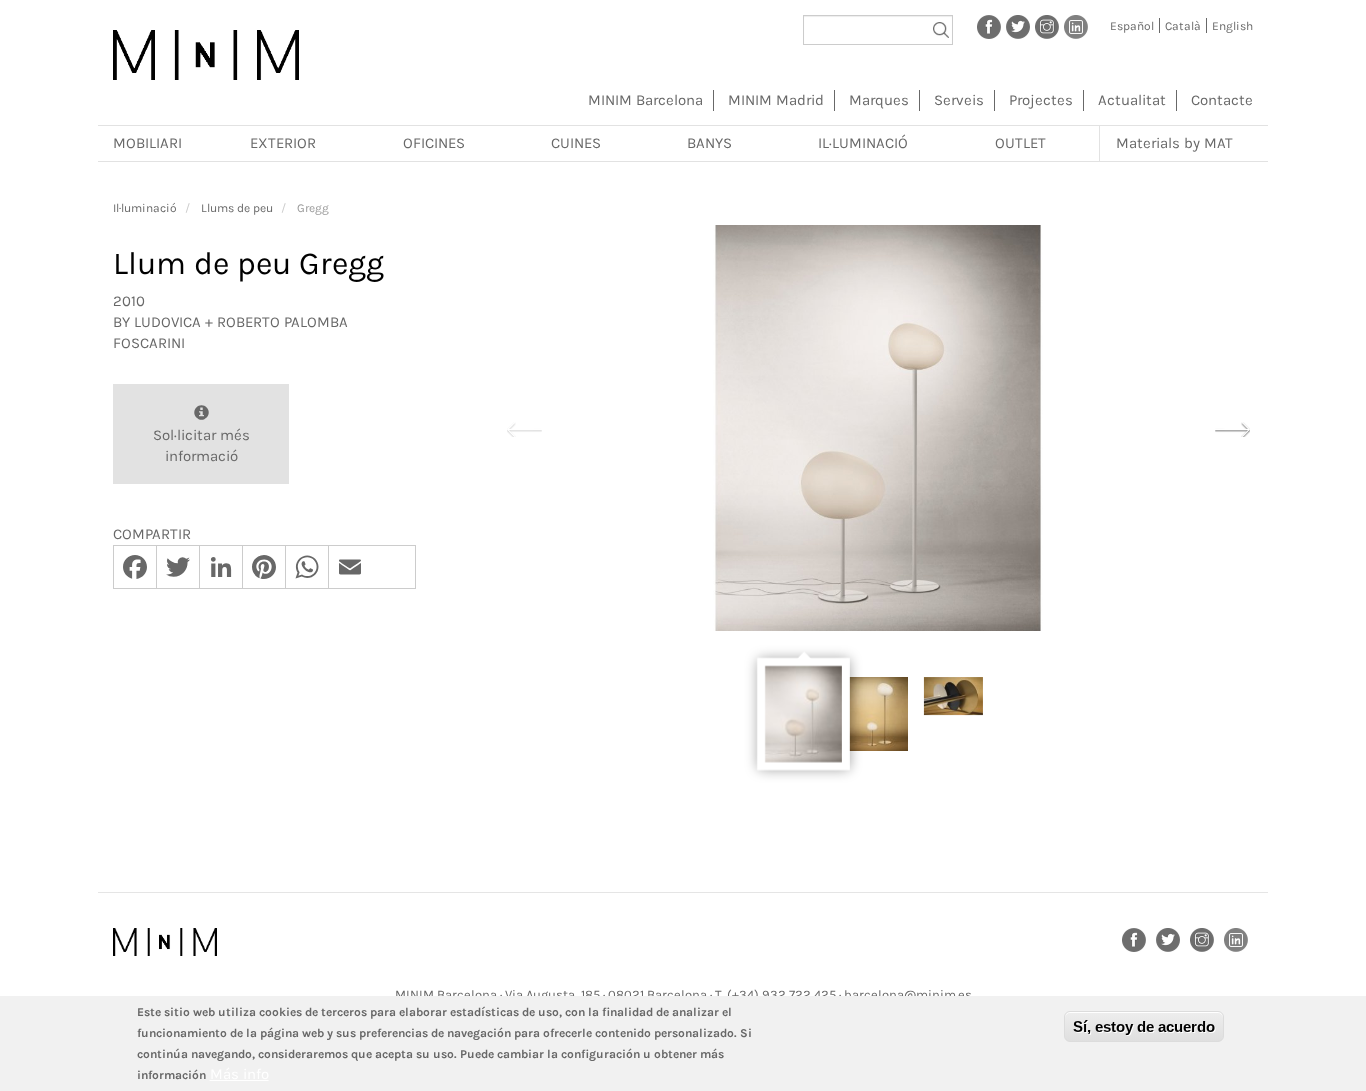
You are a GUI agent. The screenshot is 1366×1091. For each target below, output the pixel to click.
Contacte (1222, 100)
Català (1183, 26)
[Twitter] (1018, 26)
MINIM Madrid (776, 100)
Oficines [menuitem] (434, 143)
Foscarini (149, 343)
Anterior (524, 427)
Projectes (1041, 100)
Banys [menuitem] (709, 143)
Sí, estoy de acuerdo (1144, 1026)
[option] (878, 428)
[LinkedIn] (1076, 26)
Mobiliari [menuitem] (147, 143)
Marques (879, 100)
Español (1132, 26)
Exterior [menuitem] (283, 143)
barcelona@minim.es (908, 994)
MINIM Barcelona (645, 100)
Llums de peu (237, 208)
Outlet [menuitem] (1020, 143)
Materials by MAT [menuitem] (1174, 143)
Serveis (959, 100)
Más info (239, 1074)
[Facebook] (989, 26)
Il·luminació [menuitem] (863, 143)
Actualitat (1132, 100)
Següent (1232, 427)
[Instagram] (1047, 26)
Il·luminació (145, 208)
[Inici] (206, 55)
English (1232, 26)
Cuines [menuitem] (576, 143)
